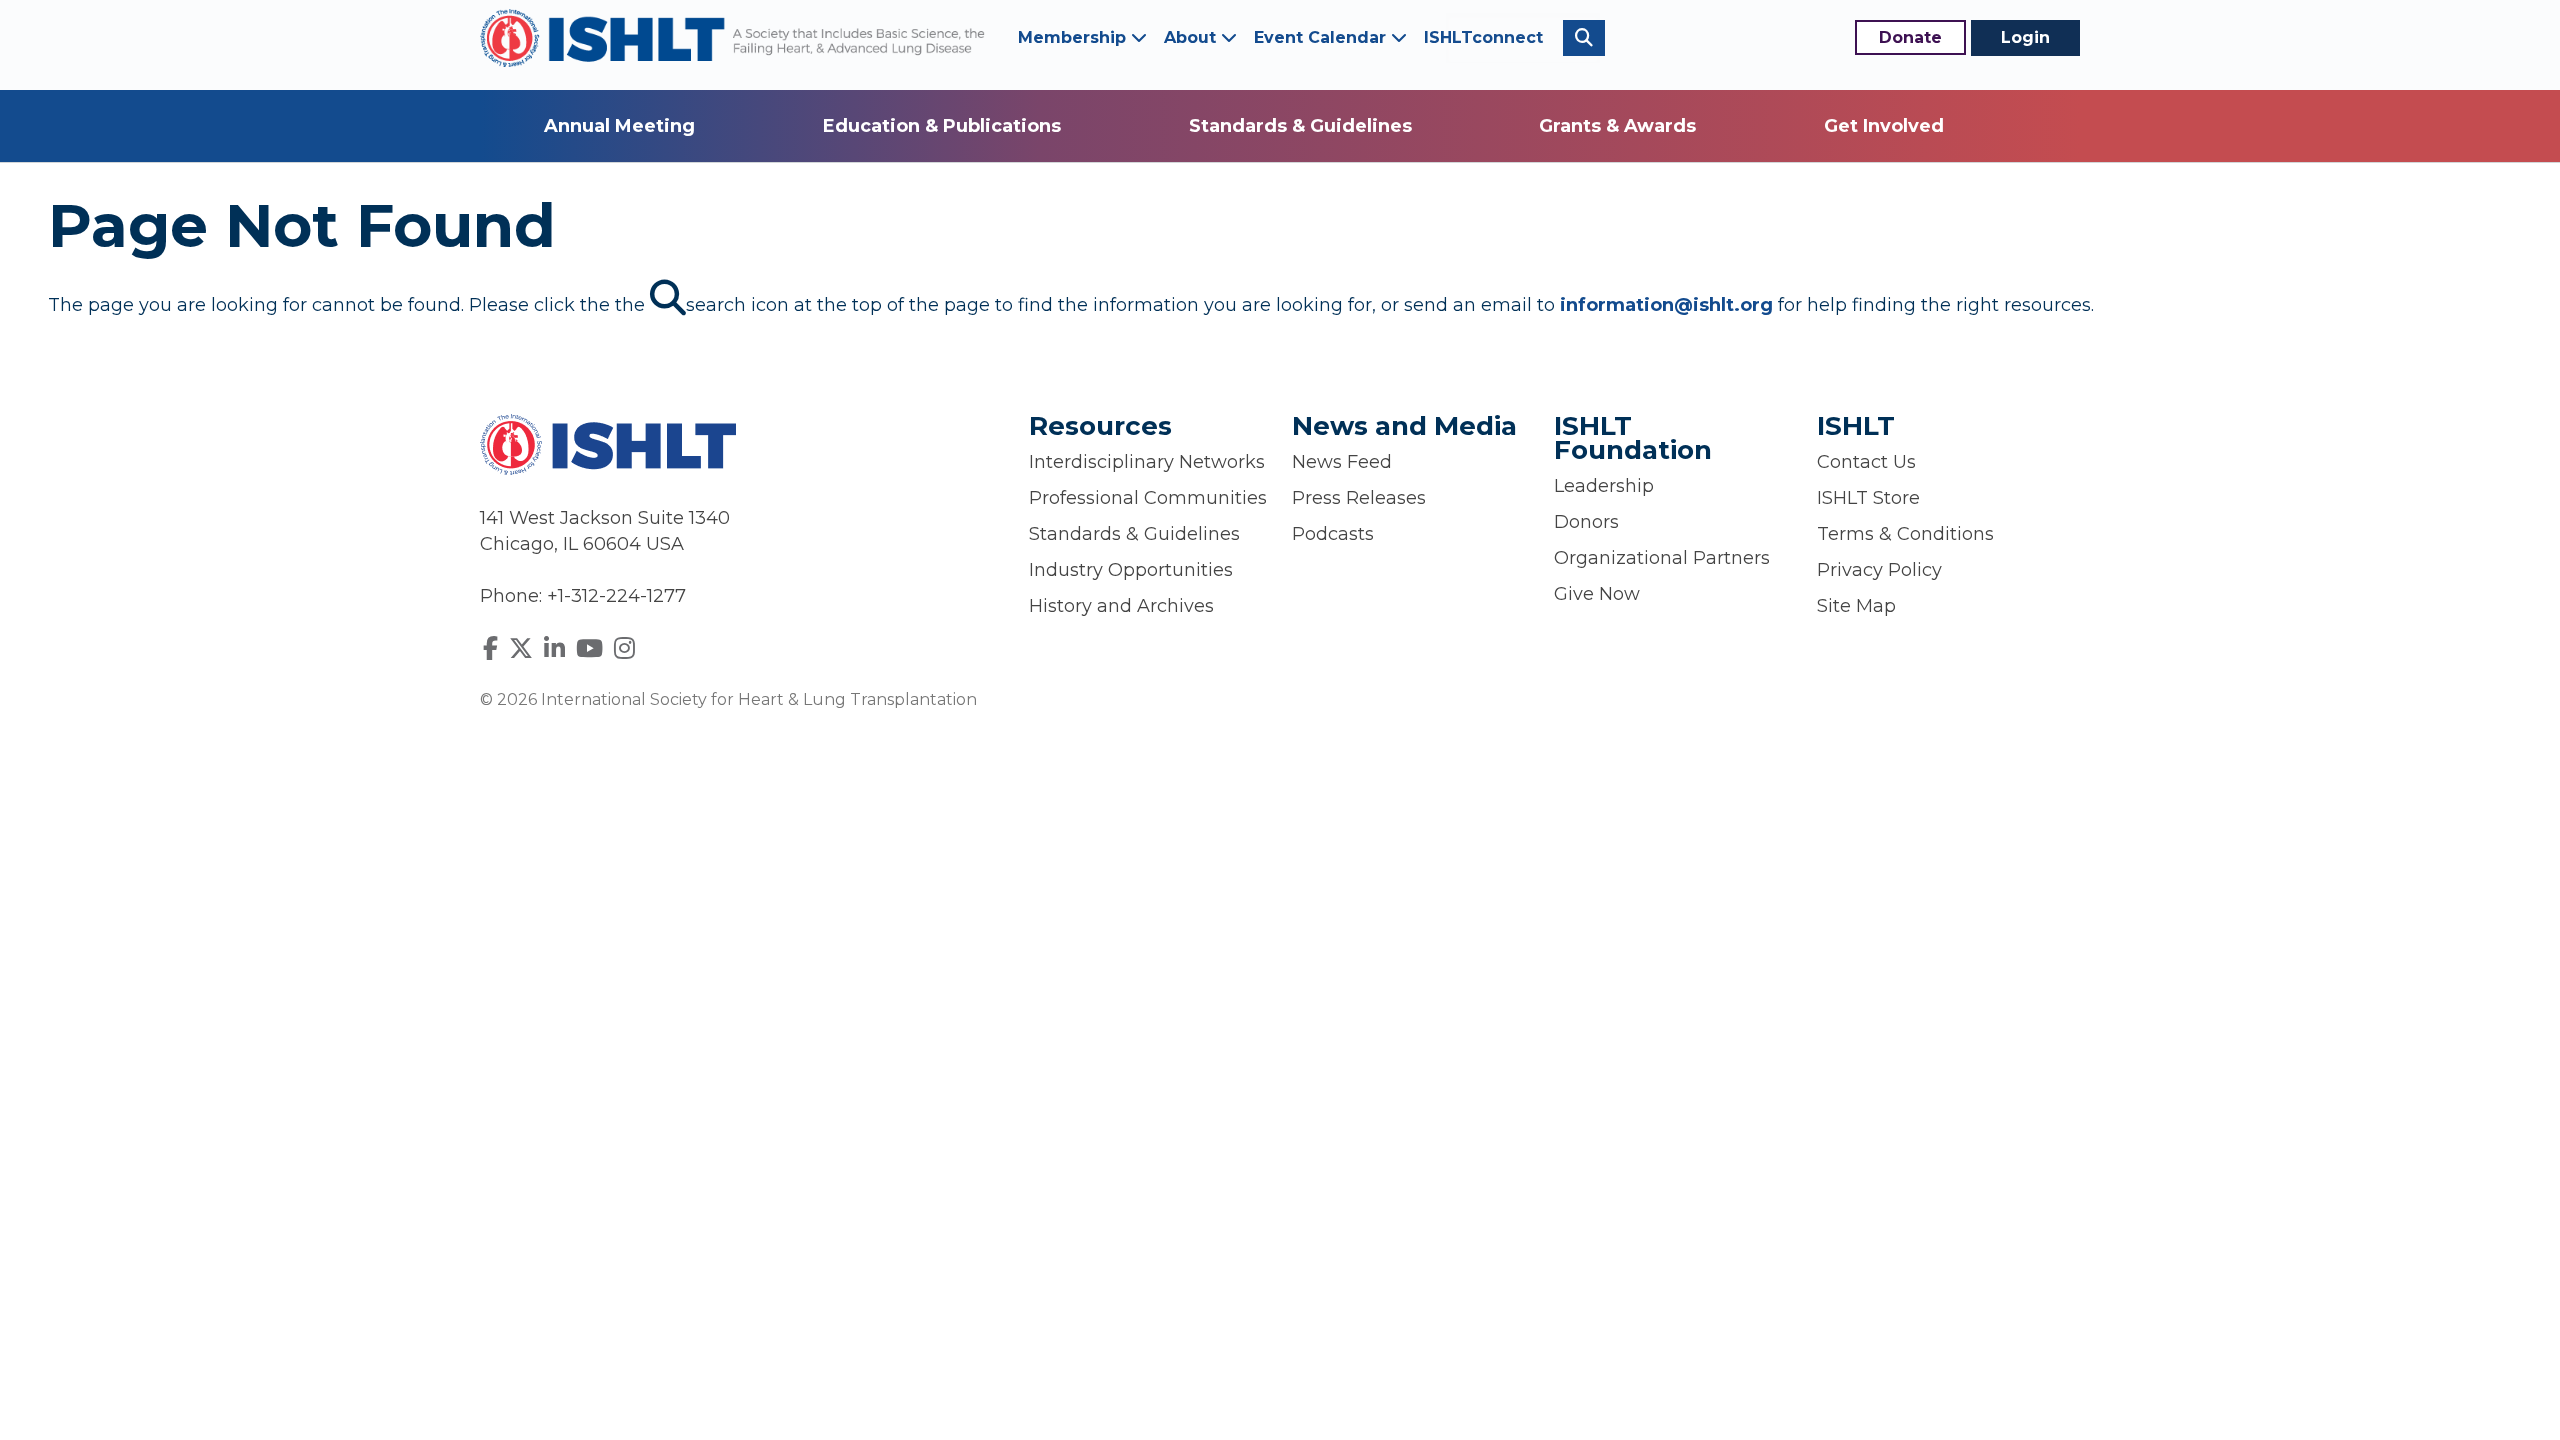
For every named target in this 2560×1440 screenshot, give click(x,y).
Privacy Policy (1879, 570)
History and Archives (1121, 606)
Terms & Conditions (1905, 534)
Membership (1074, 37)
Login (2025, 37)
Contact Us (1866, 462)
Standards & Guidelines (1300, 126)
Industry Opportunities (1131, 570)
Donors (1586, 522)
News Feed (1342, 462)
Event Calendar (1322, 37)
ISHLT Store (1868, 498)
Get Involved (1884, 126)
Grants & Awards (1617, 126)
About (1192, 37)
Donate (1910, 37)
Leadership (1604, 486)
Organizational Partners (1662, 558)
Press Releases (1359, 498)
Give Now (1597, 594)
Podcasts (1333, 534)
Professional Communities (1148, 498)
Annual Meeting (619, 126)
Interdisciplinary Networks (1147, 462)
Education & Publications (942, 126)
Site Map (1856, 606)
